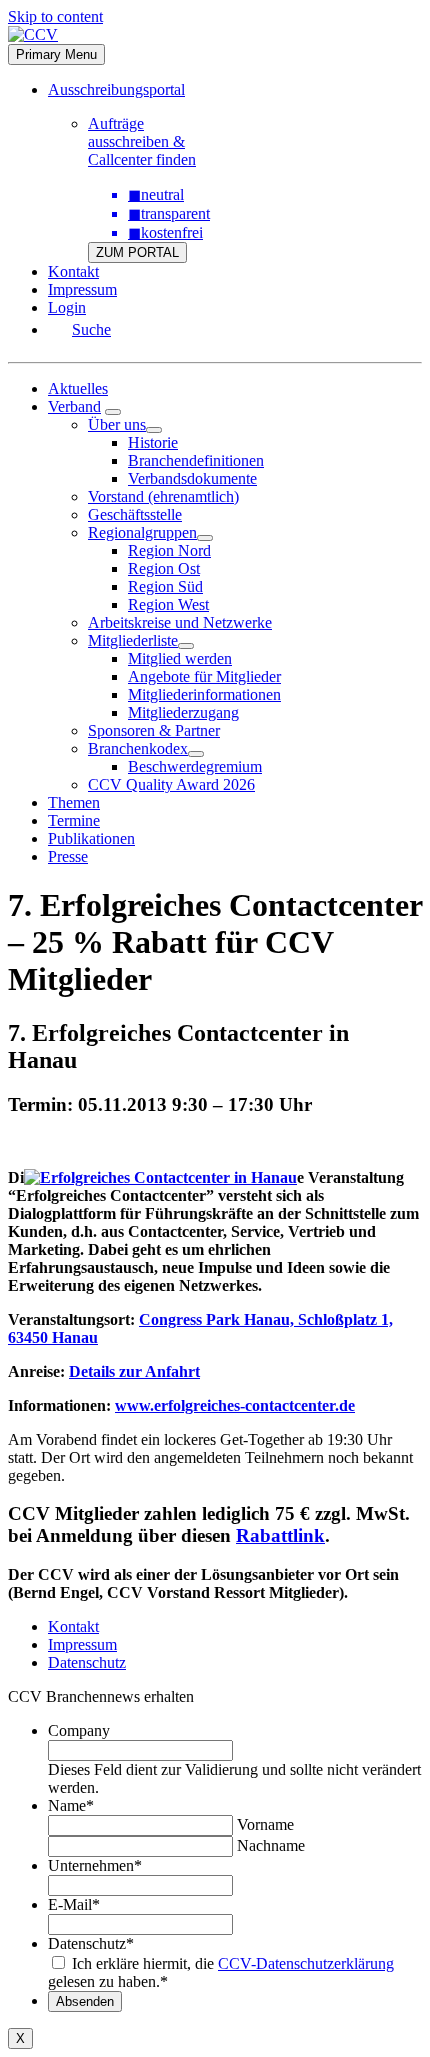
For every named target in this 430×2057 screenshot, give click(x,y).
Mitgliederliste (133, 640)
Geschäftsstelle (135, 514)
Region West (168, 604)
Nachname (271, 1845)
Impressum (82, 289)
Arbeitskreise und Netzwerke (180, 622)
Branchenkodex (138, 748)
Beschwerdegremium (195, 766)
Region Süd (165, 586)
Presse (68, 856)
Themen (74, 802)
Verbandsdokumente (192, 478)
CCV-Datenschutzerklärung (306, 1963)
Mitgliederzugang (183, 712)
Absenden (85, 2001)
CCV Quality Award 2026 (171, 784)
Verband (74, 406)
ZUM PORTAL (137, 252)
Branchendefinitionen (196, 460)
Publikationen (91, 838)
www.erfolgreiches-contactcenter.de (235, 1405)
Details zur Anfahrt (134, 1371)
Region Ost (164, 568)
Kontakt (73, 271)
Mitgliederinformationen (204, 694)
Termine (74, 820)
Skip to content (55, 16)
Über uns (117, 424)
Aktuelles (78, 388)
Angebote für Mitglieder (204, 676)
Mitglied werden (180, 658)
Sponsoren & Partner (154, 730)
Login (67, 307)
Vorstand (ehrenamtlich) (163, 496)
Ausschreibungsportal (116, 89)
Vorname (265, 1824)
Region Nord (169, 550)
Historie (153, 442)
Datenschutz (87, 1662)
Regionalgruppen (142, 532)
